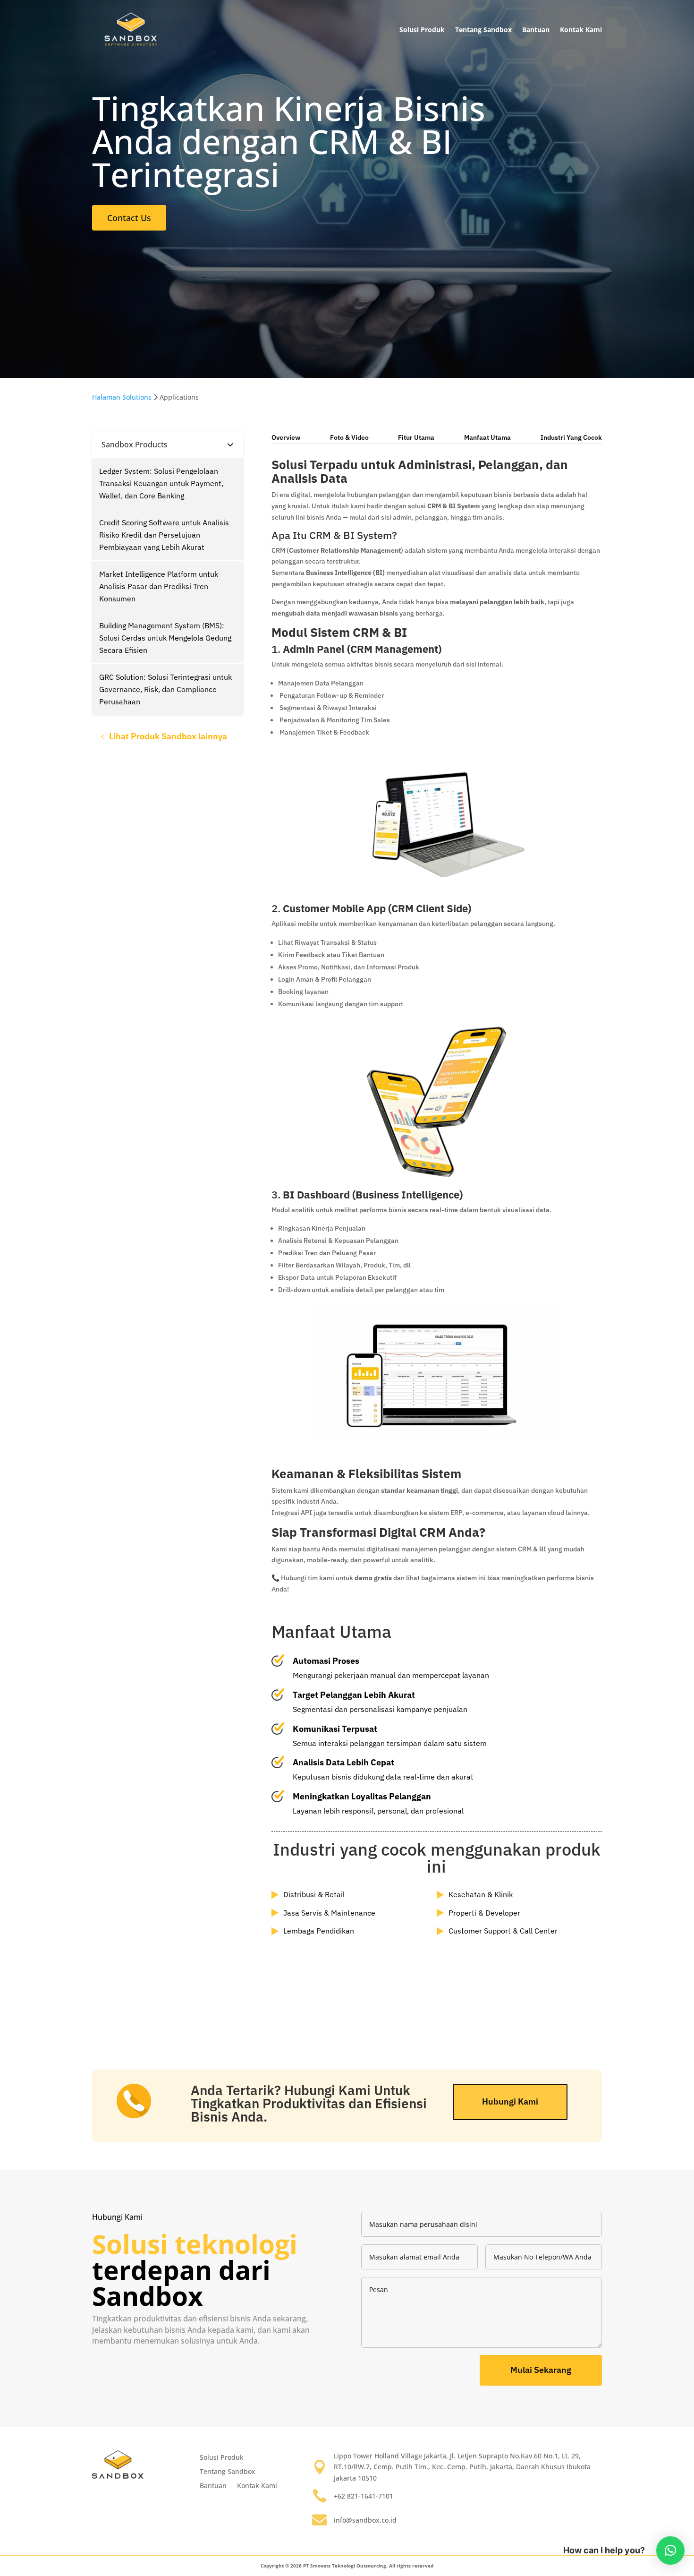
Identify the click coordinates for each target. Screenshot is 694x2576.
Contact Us (129, 218)
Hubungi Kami (510, 2101)
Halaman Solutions (122, 397)
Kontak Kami (581, 30)
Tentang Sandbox (483, 30)
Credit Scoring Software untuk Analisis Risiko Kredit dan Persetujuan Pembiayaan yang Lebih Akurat (164, 535)
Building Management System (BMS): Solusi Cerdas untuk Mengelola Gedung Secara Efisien (165, 638)
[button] (670, 2550)
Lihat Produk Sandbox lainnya (168, 736)
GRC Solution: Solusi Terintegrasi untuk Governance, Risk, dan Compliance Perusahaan (165, 689)
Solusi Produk (422, 30)
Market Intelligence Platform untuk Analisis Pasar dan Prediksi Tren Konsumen (159, 586)
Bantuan (536, 30)
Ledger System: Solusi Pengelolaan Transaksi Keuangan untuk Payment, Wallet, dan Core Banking (161, 483)
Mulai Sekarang (541, 2370)
